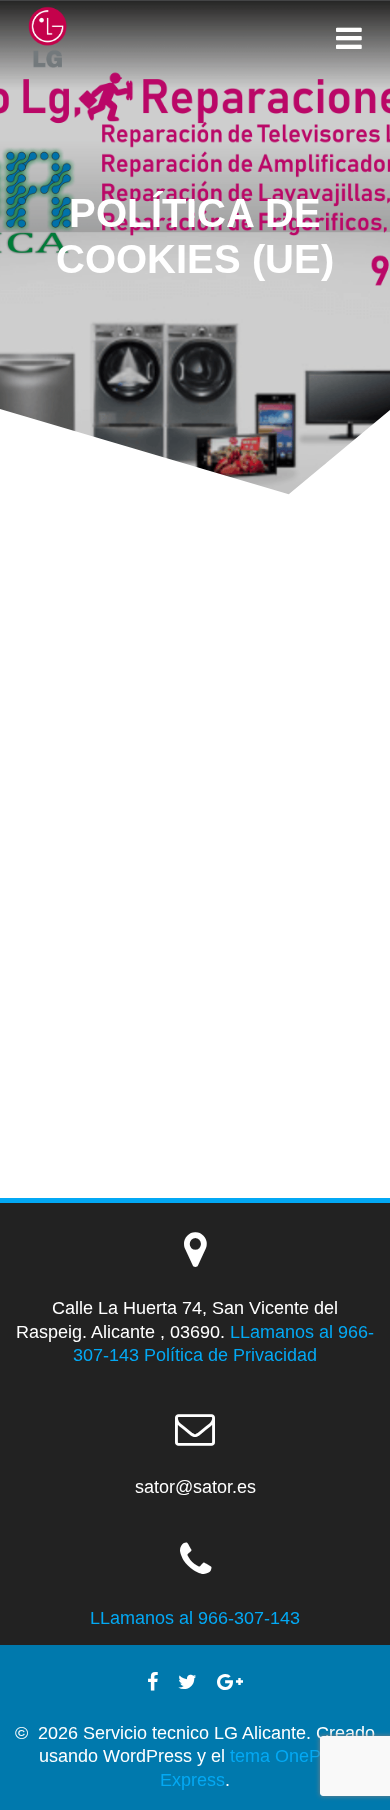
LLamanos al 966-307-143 (195, 1618)
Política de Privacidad (230, 1355)
